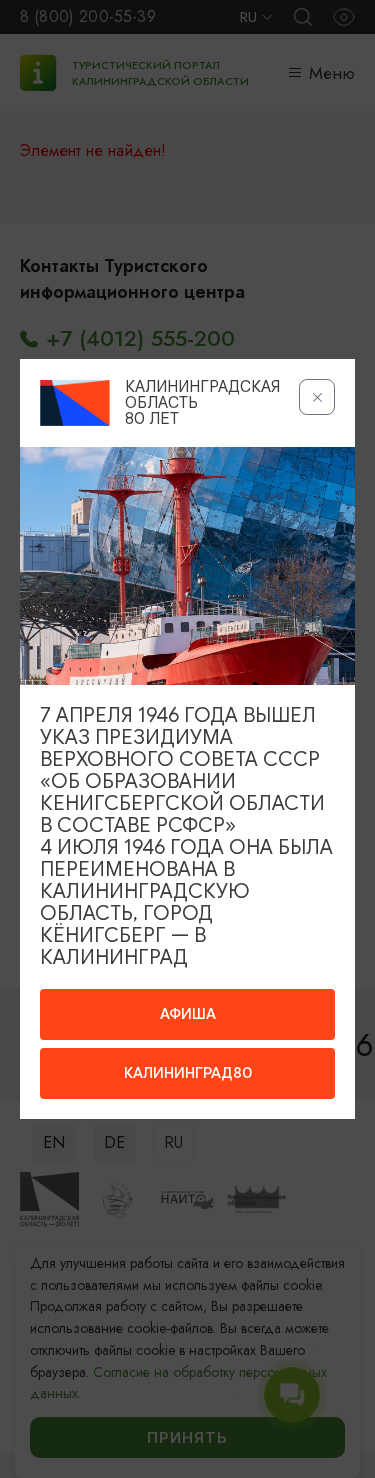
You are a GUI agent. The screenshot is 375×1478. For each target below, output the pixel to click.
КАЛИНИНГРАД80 (188, 1073)
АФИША (188, 1014)
